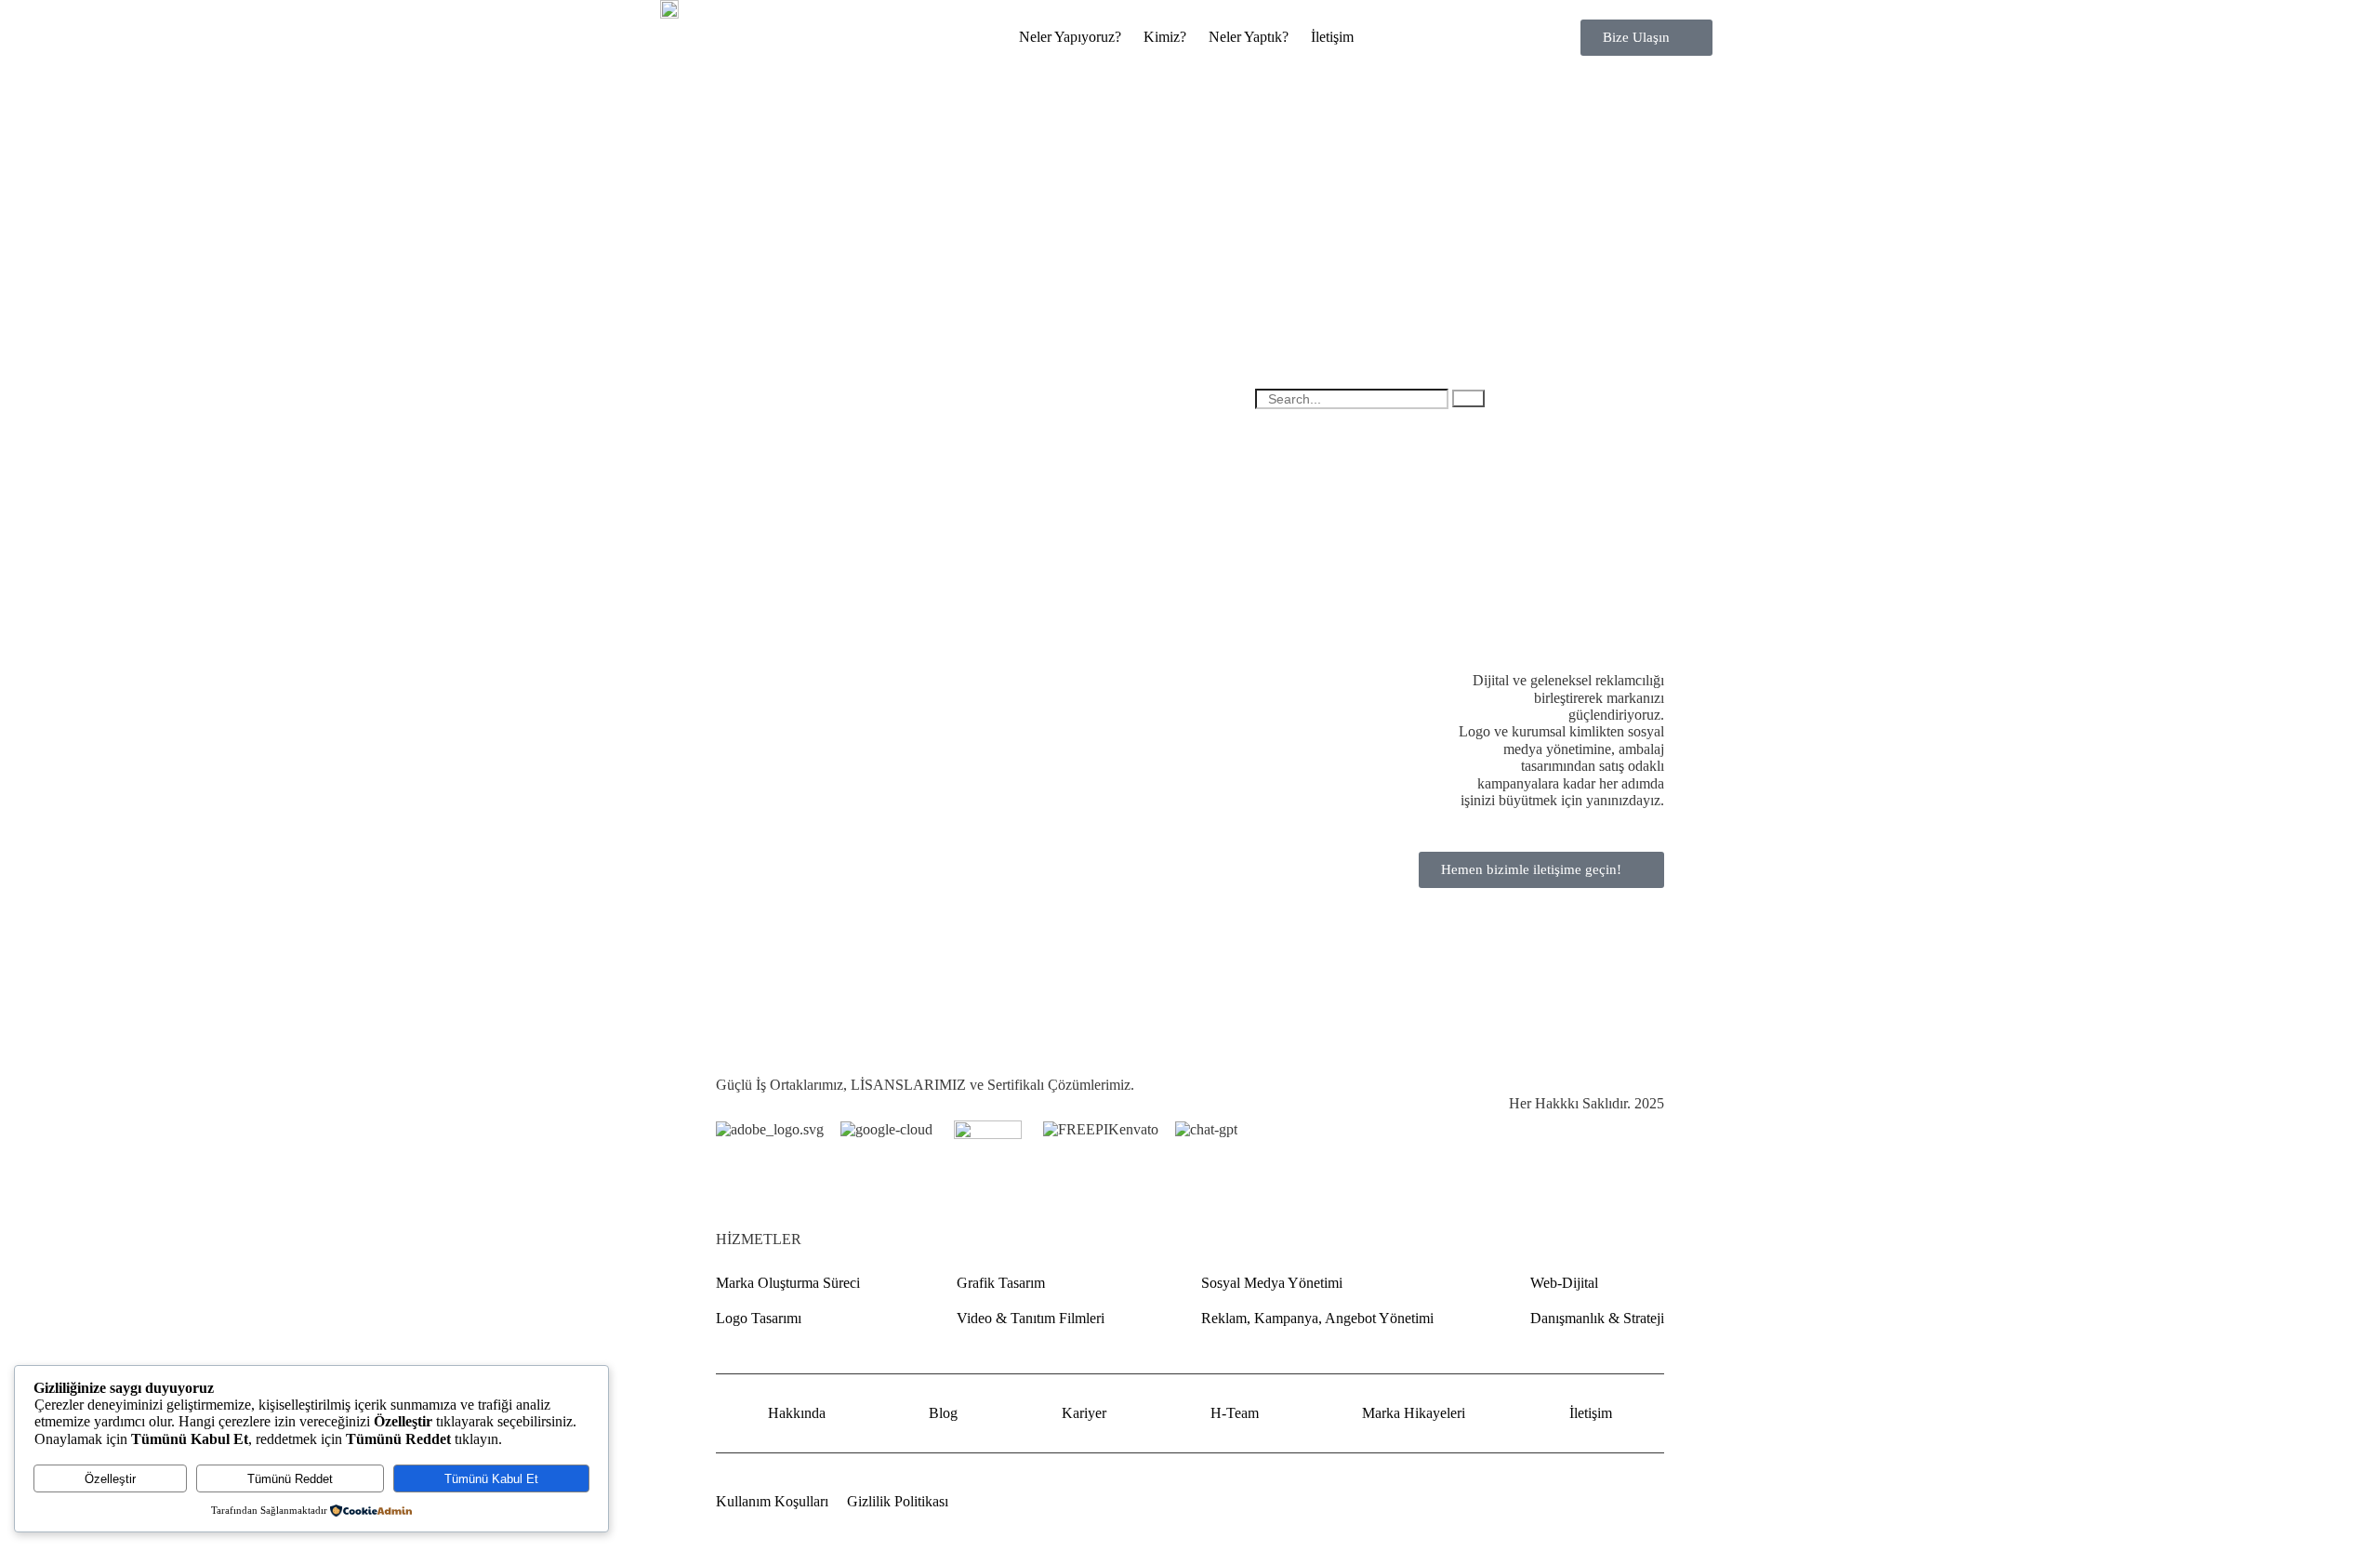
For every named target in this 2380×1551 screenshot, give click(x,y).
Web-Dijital (1564, 1283)
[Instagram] (1655, 1500)
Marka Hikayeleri (1414, 1413)
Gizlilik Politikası (898, 1501)
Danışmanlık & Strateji (1597, 1318)
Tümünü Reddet (290, 1479)
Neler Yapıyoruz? (1070, 37)
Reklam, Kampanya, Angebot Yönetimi (1317, 1318)
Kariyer (1084, 1413)
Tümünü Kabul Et (491, 1479)
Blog (943, 1413)
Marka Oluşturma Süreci (788, 1283)
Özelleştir (110, 1479)
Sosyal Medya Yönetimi (1272, 1283)
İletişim (1332, 37)
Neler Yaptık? (1249, 37)
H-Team (1235, 1413)
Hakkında (797, 1413)
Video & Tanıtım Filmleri (1031, 1318)
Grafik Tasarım (1001, 1283)
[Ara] (1468, 398)
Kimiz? (1165, 37)
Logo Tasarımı (759, 1318)
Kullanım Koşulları (772, 1501)
